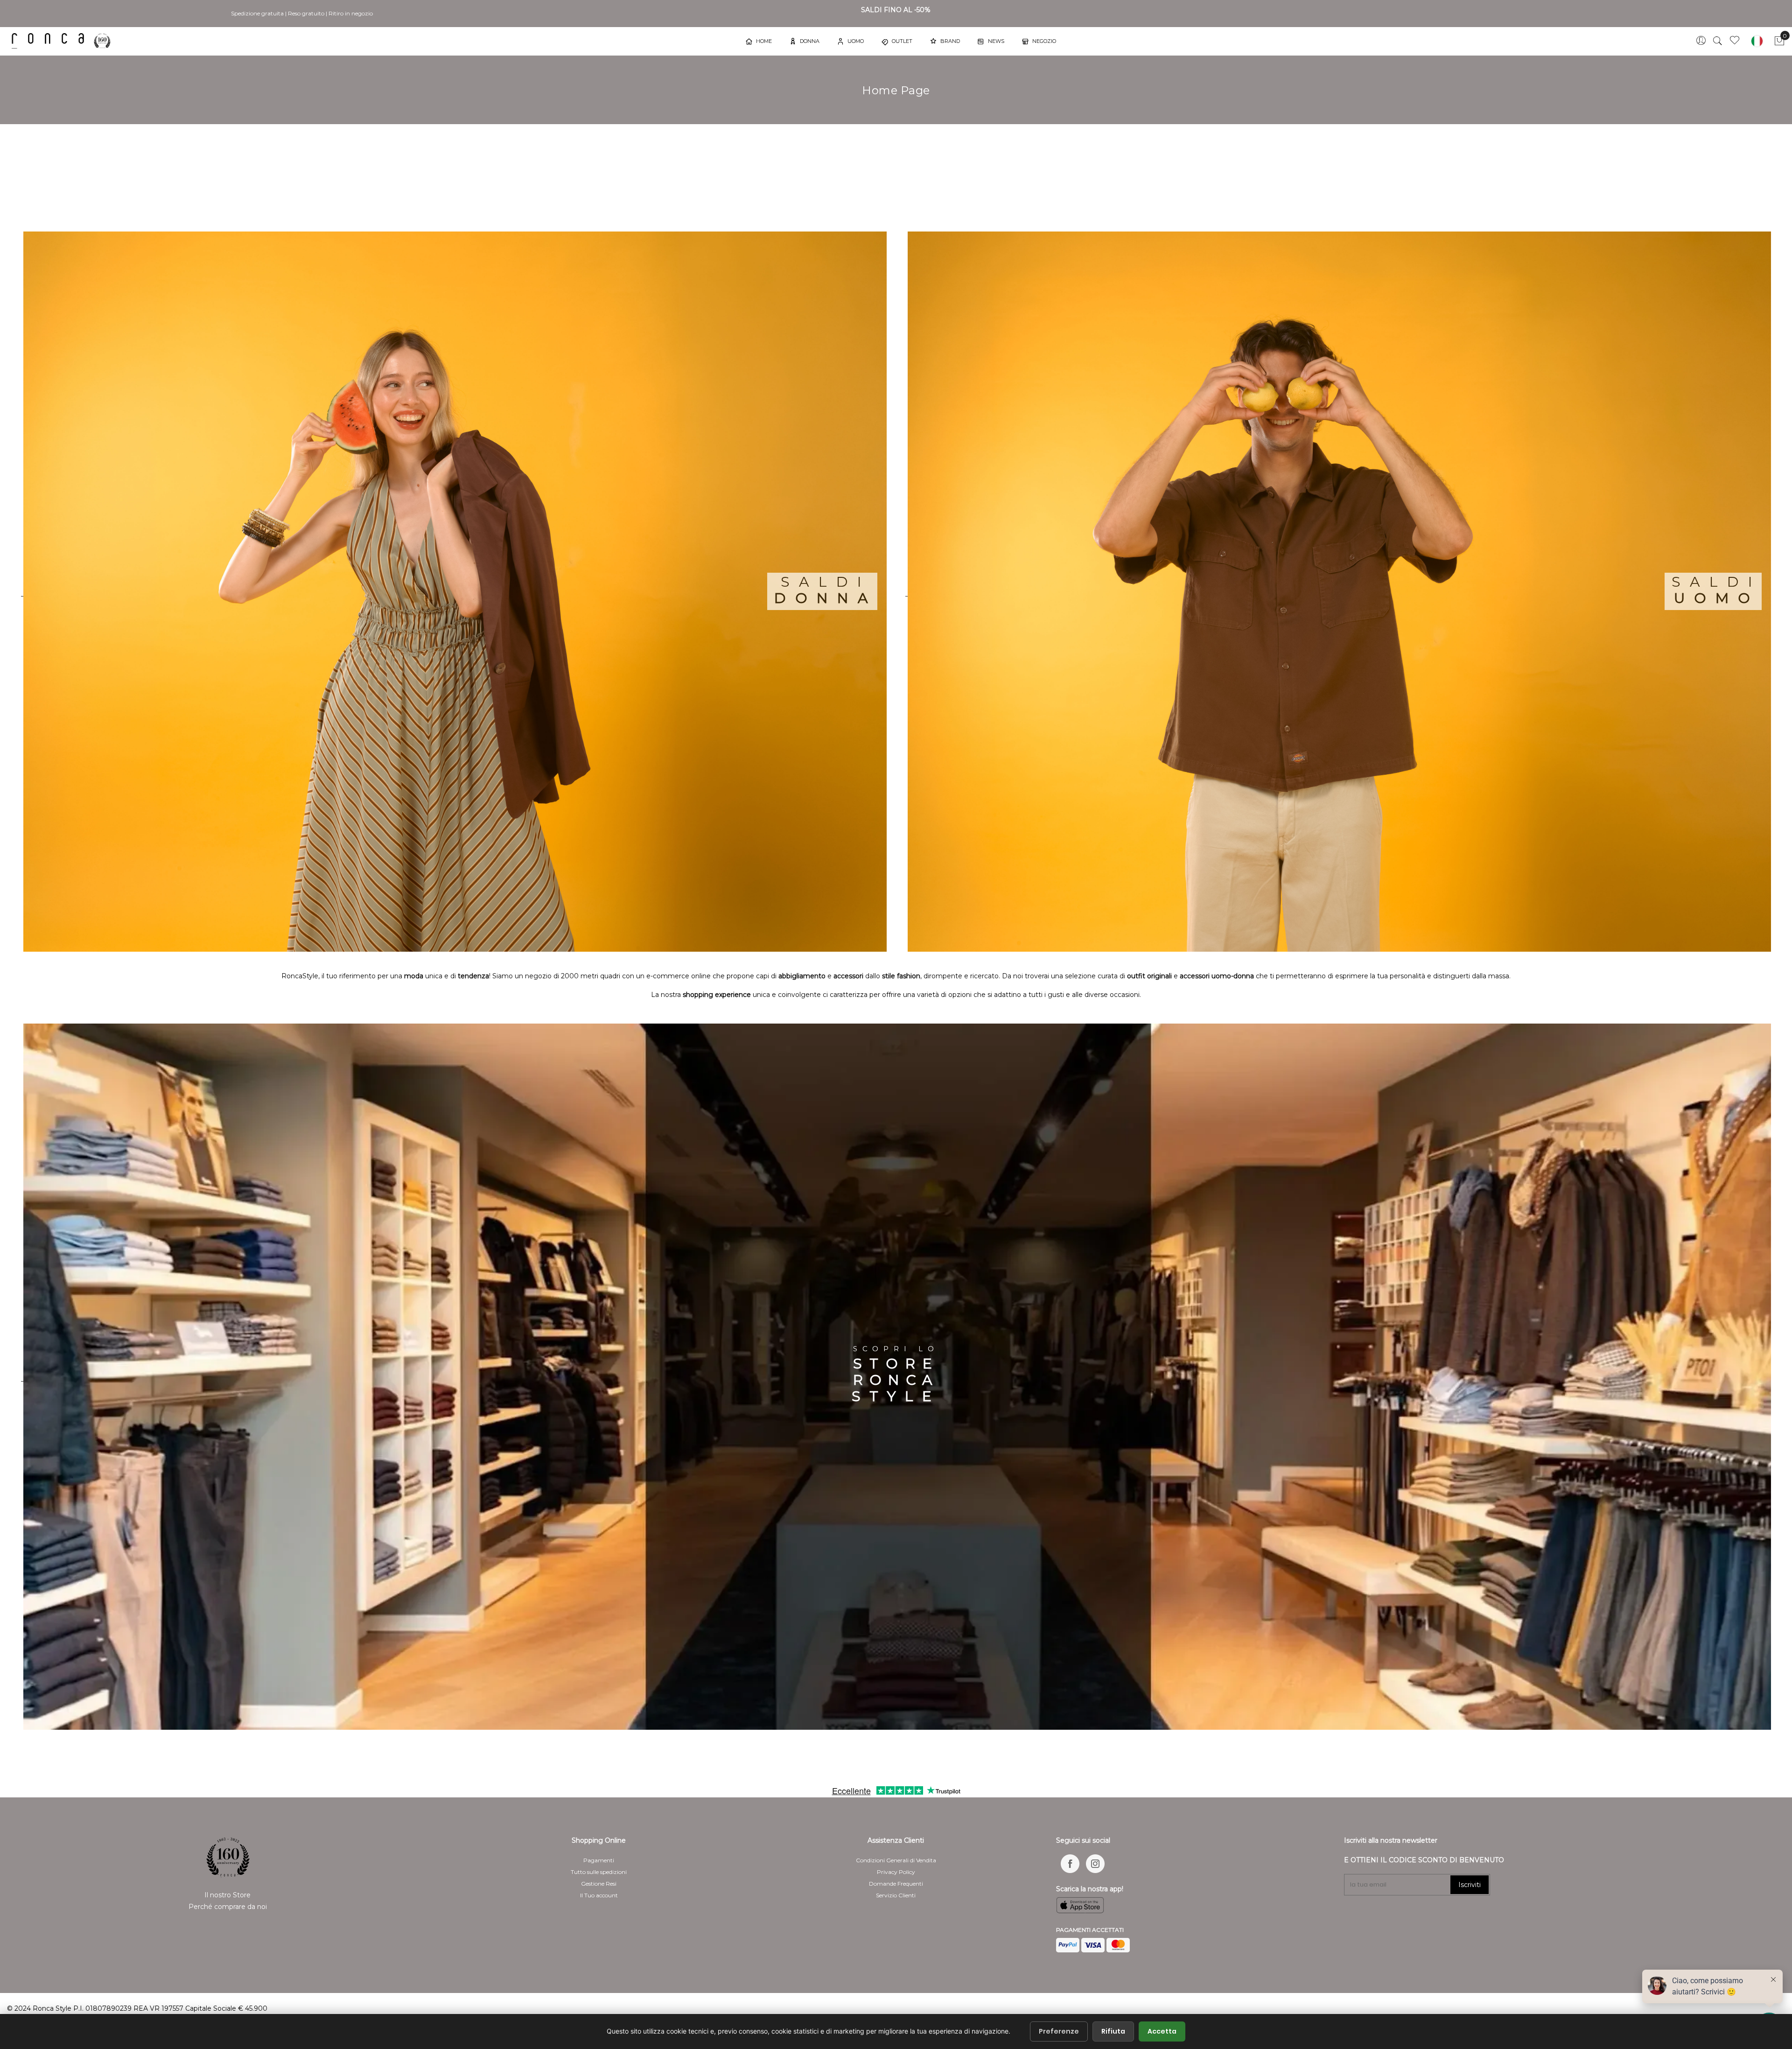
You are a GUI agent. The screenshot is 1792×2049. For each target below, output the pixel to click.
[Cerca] (1718, 41)
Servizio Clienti (896, 1895)
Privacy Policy (896, 1872)
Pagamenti (599, 1860)
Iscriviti (1470, 1885)
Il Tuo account (599, 1895)
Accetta (1162, 2031)
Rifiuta (1113, 2031)
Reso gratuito (306, 13)
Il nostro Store (227, 1895)
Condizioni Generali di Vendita (896, 1860)
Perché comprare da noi (228, 1907)
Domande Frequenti (896, 1884)
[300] (63, 41)
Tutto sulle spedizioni (599, 1872)
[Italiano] (1757, 41)
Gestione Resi (599, 1884)
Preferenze (1059, 2031)
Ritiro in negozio (351, 13)
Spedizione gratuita (257, 13)
